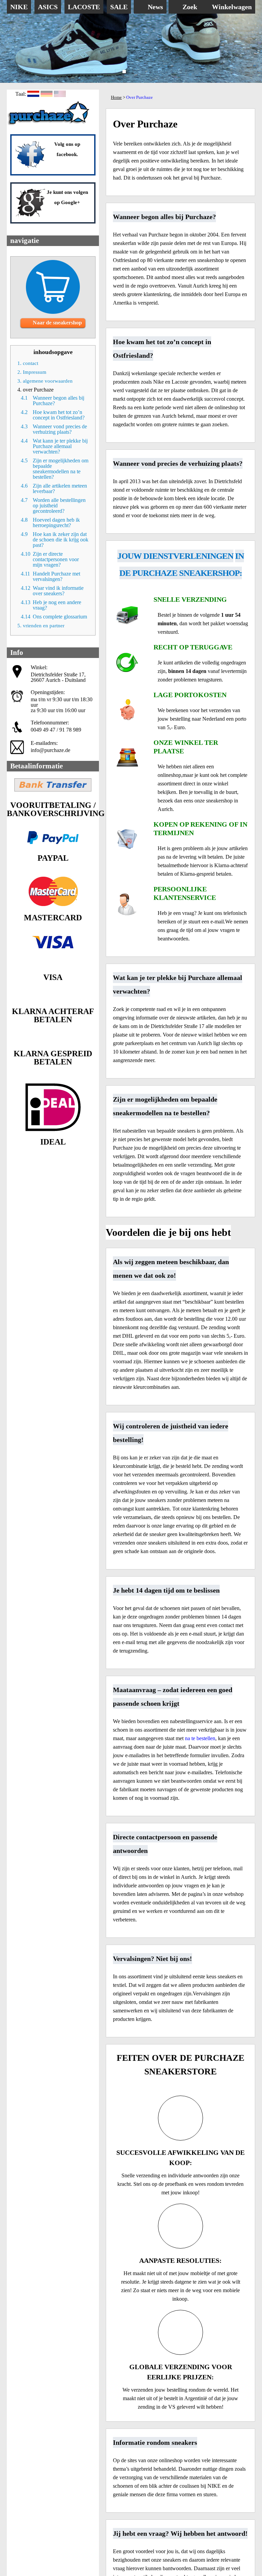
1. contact (28, 363)
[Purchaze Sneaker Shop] (49, 125)
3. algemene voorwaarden (45, 381)
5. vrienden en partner (41, 626)
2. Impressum (32, 372)
